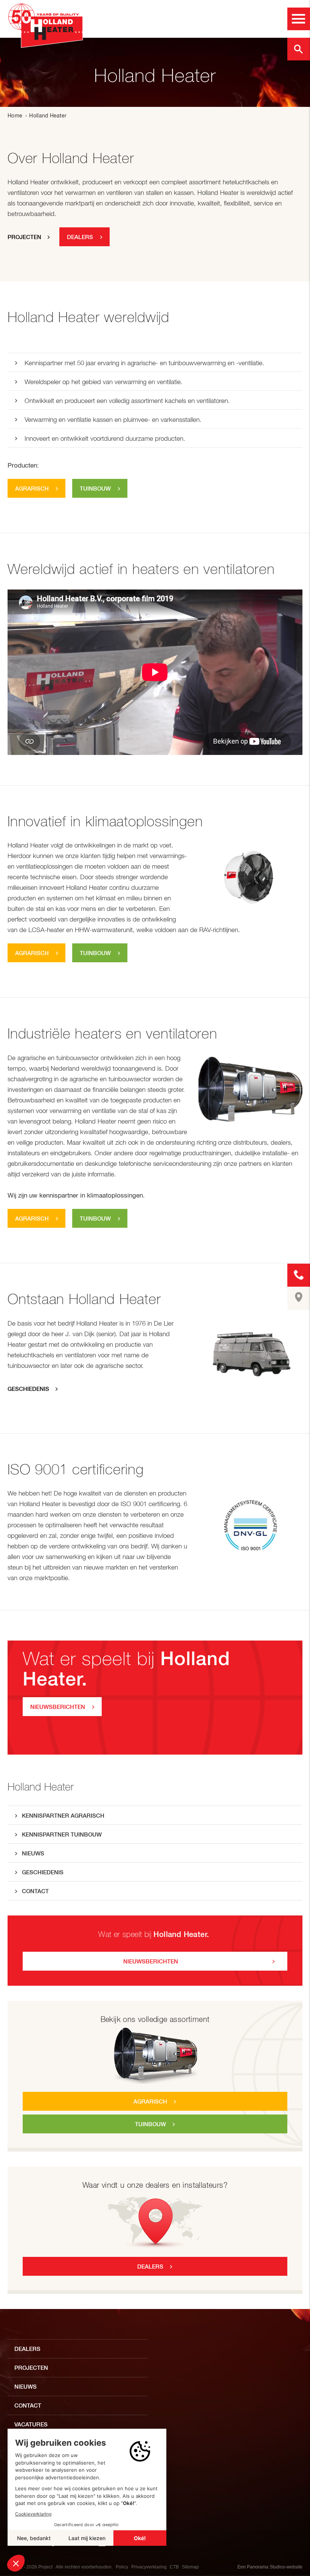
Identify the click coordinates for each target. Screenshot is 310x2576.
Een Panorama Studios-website (270, 2567)
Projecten (24, 237)
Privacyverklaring (149, 2567)
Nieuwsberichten (151, 1961)
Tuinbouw (150, 2124)
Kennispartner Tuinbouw (62, 1834)
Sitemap (190, 2567)
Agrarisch (150, 2101)
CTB (174, 2567)
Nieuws (33, 1853)
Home (15, 116)
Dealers (150, 2267)
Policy (122, 2567)
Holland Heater (41, 1787)
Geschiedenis (43, 1872)
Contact (35, 1891)
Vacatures (31, 2424)
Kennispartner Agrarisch (63, 1816)
